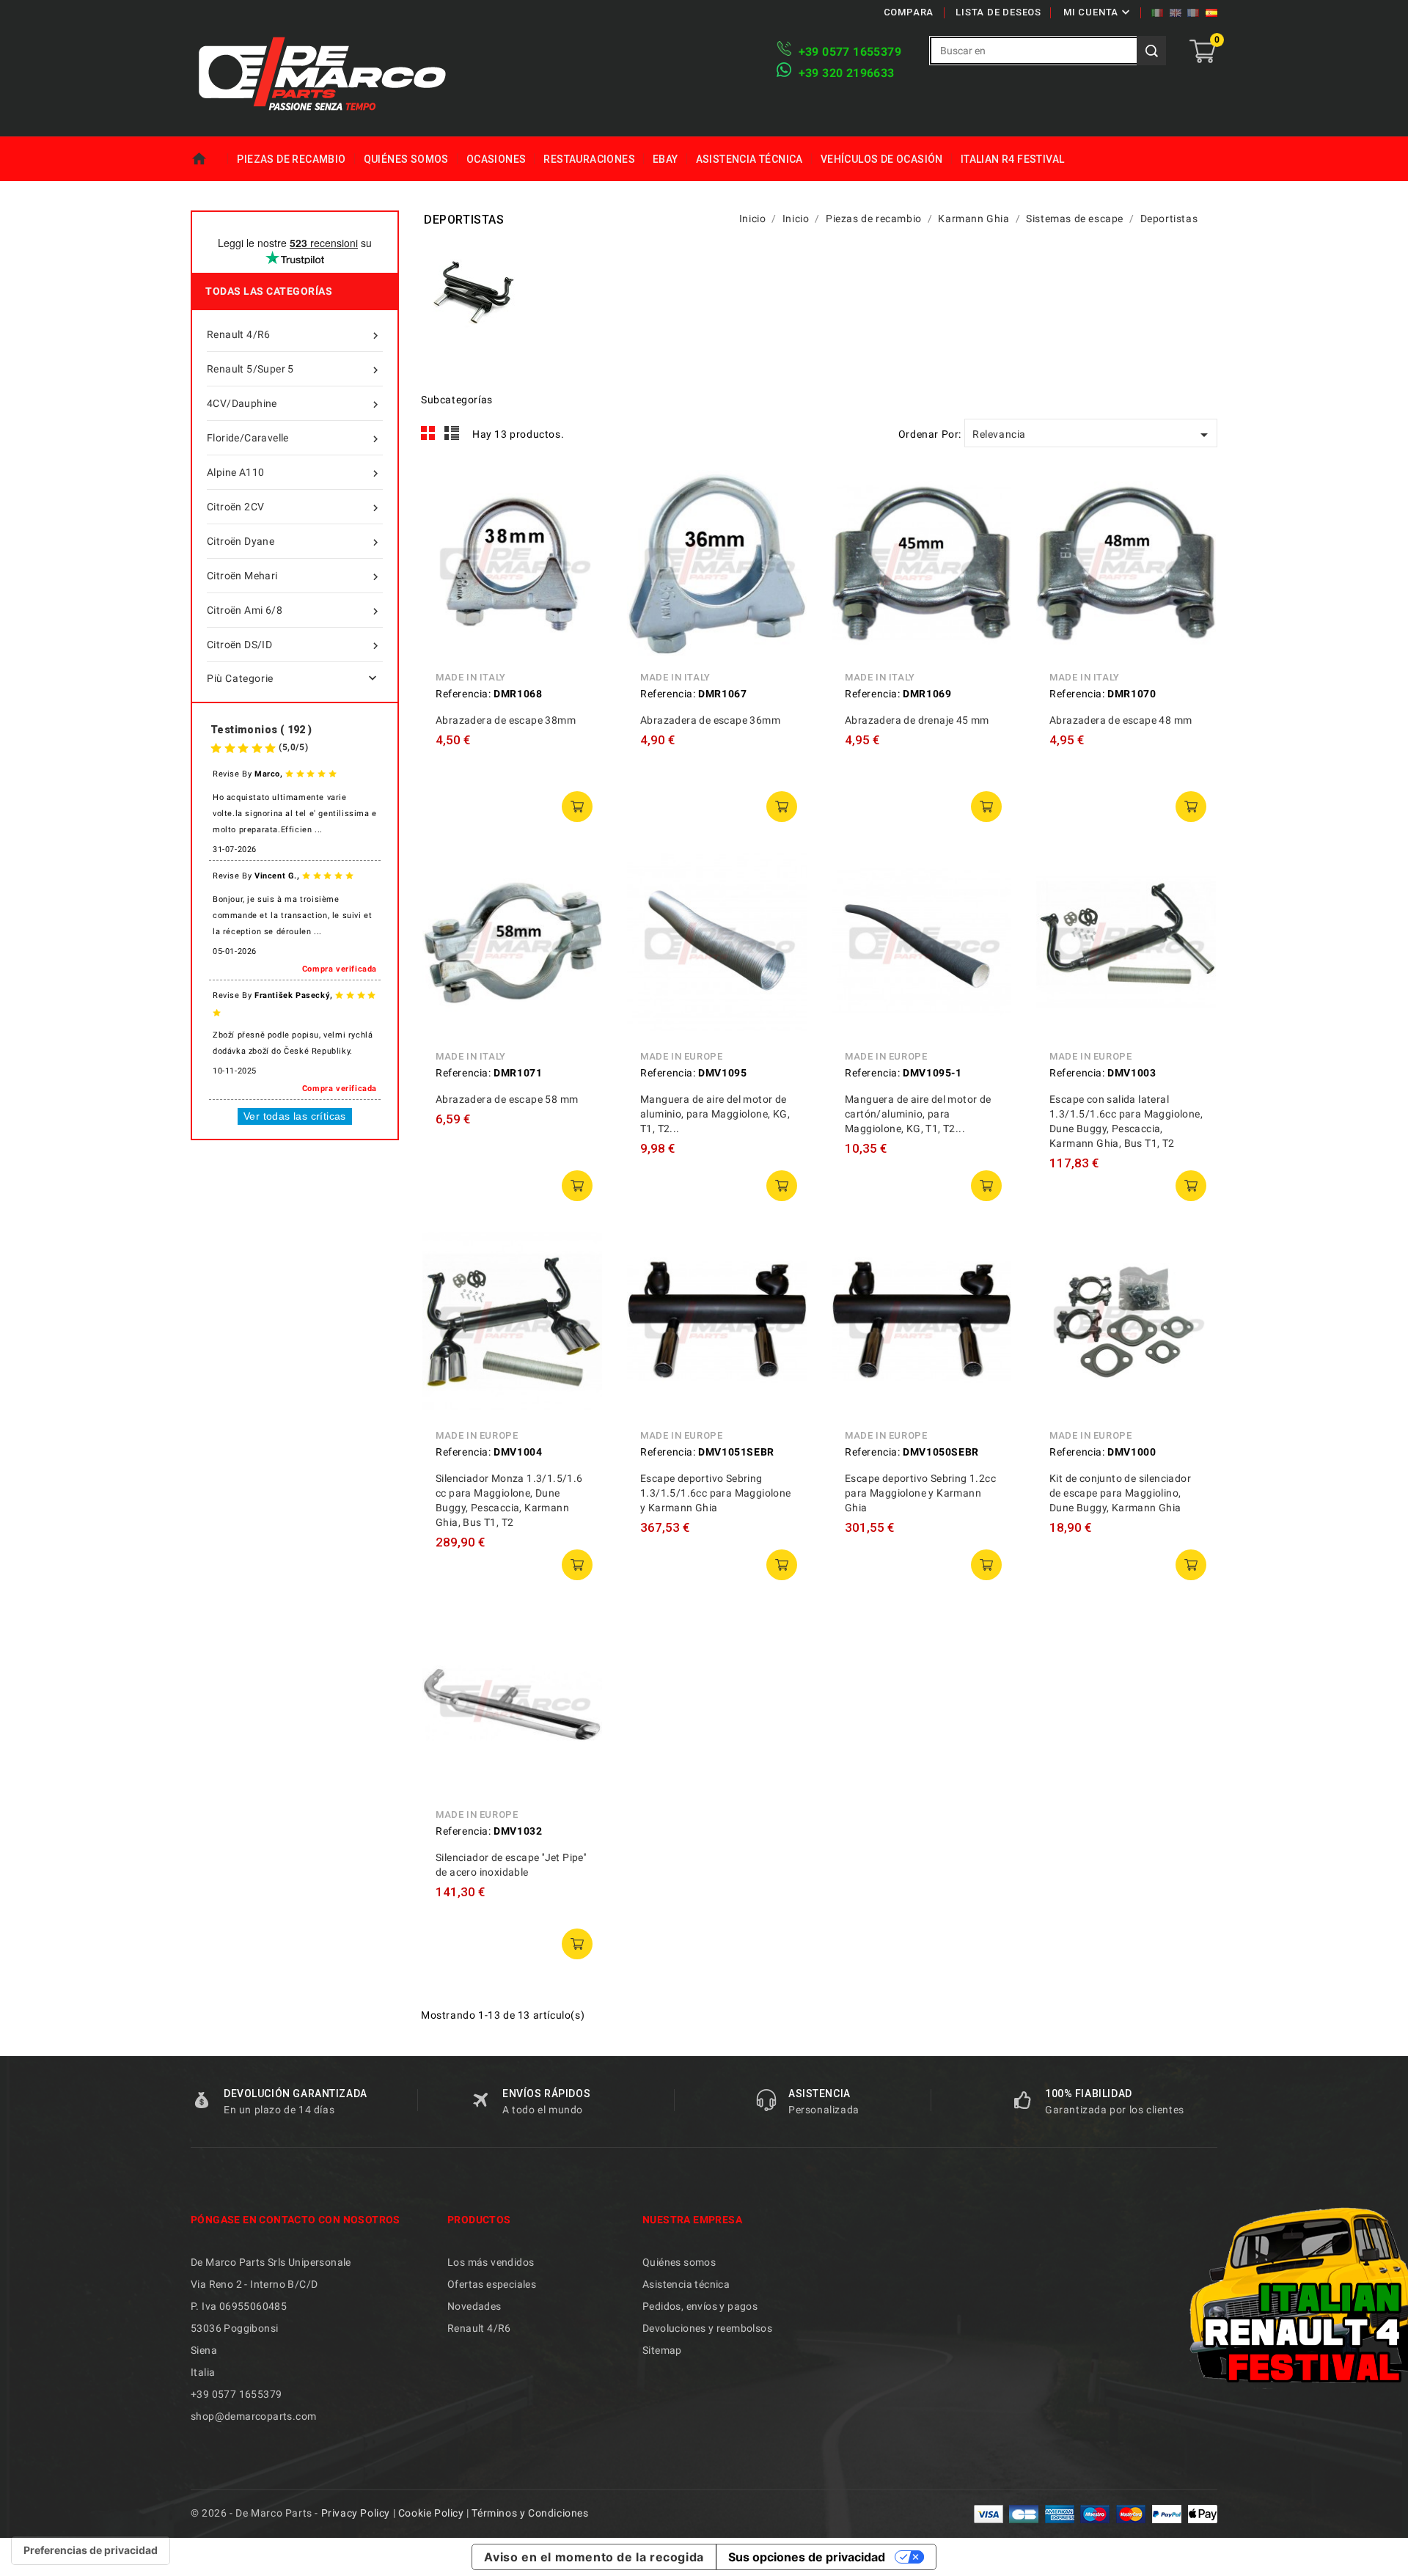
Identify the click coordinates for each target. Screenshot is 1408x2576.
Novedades (474, 2306)
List (452, 433)
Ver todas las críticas (295, 1116)
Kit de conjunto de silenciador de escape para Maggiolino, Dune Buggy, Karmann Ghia (1120, 1493)
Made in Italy (471, 677)
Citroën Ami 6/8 (294, 611)
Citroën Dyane (294, 542)
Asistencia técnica (749, 159)
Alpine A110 (294, 473)
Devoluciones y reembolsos (707, 2328)
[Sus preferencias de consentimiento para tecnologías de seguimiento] (91, 2550)
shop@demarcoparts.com (253, 2416)
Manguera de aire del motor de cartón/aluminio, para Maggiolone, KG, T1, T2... (918, 1114)
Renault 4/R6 (294, 335)
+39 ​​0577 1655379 (850, 52)
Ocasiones (496, 159)
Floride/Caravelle (294, 439)
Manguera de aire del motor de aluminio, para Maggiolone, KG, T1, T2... (715, 1114)
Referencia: (463, 694)
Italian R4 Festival (1013, 159)
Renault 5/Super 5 (294, 370)
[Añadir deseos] (582, 557)
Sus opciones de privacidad (807, 2557)
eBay (665, 159)
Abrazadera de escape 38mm (506, 720)
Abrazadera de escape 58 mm (507, 1099)
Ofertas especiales (492, 2284)
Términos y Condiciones (530, 2513)
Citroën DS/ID (294, 646)
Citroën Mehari (294, 577)
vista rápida (582, 491)
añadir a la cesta (577, 807)
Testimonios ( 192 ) (261, 730)
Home (209, 159)
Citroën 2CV (294, 508)
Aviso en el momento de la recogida (594, 2557)
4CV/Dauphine (294, 404)
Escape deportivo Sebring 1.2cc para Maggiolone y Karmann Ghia (920, 1493)
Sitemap (662, 2350)
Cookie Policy (431, 2513)
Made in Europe (681, 1056)
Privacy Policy (356, 2513)
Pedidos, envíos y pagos (700, 2306)
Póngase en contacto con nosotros (296, 2220)
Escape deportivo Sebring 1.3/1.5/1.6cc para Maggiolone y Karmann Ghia (716, 1493)
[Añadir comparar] (582, 524)
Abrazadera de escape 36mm (710, 720)
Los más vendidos (491, 2262)
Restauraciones (589, 159)
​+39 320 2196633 (847, 73)
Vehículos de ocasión (882, 159)
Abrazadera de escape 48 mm (1121, 720)
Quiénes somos (406, 159)
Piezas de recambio (291, 159)
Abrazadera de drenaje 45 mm (917, 720)
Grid (428, 433)
